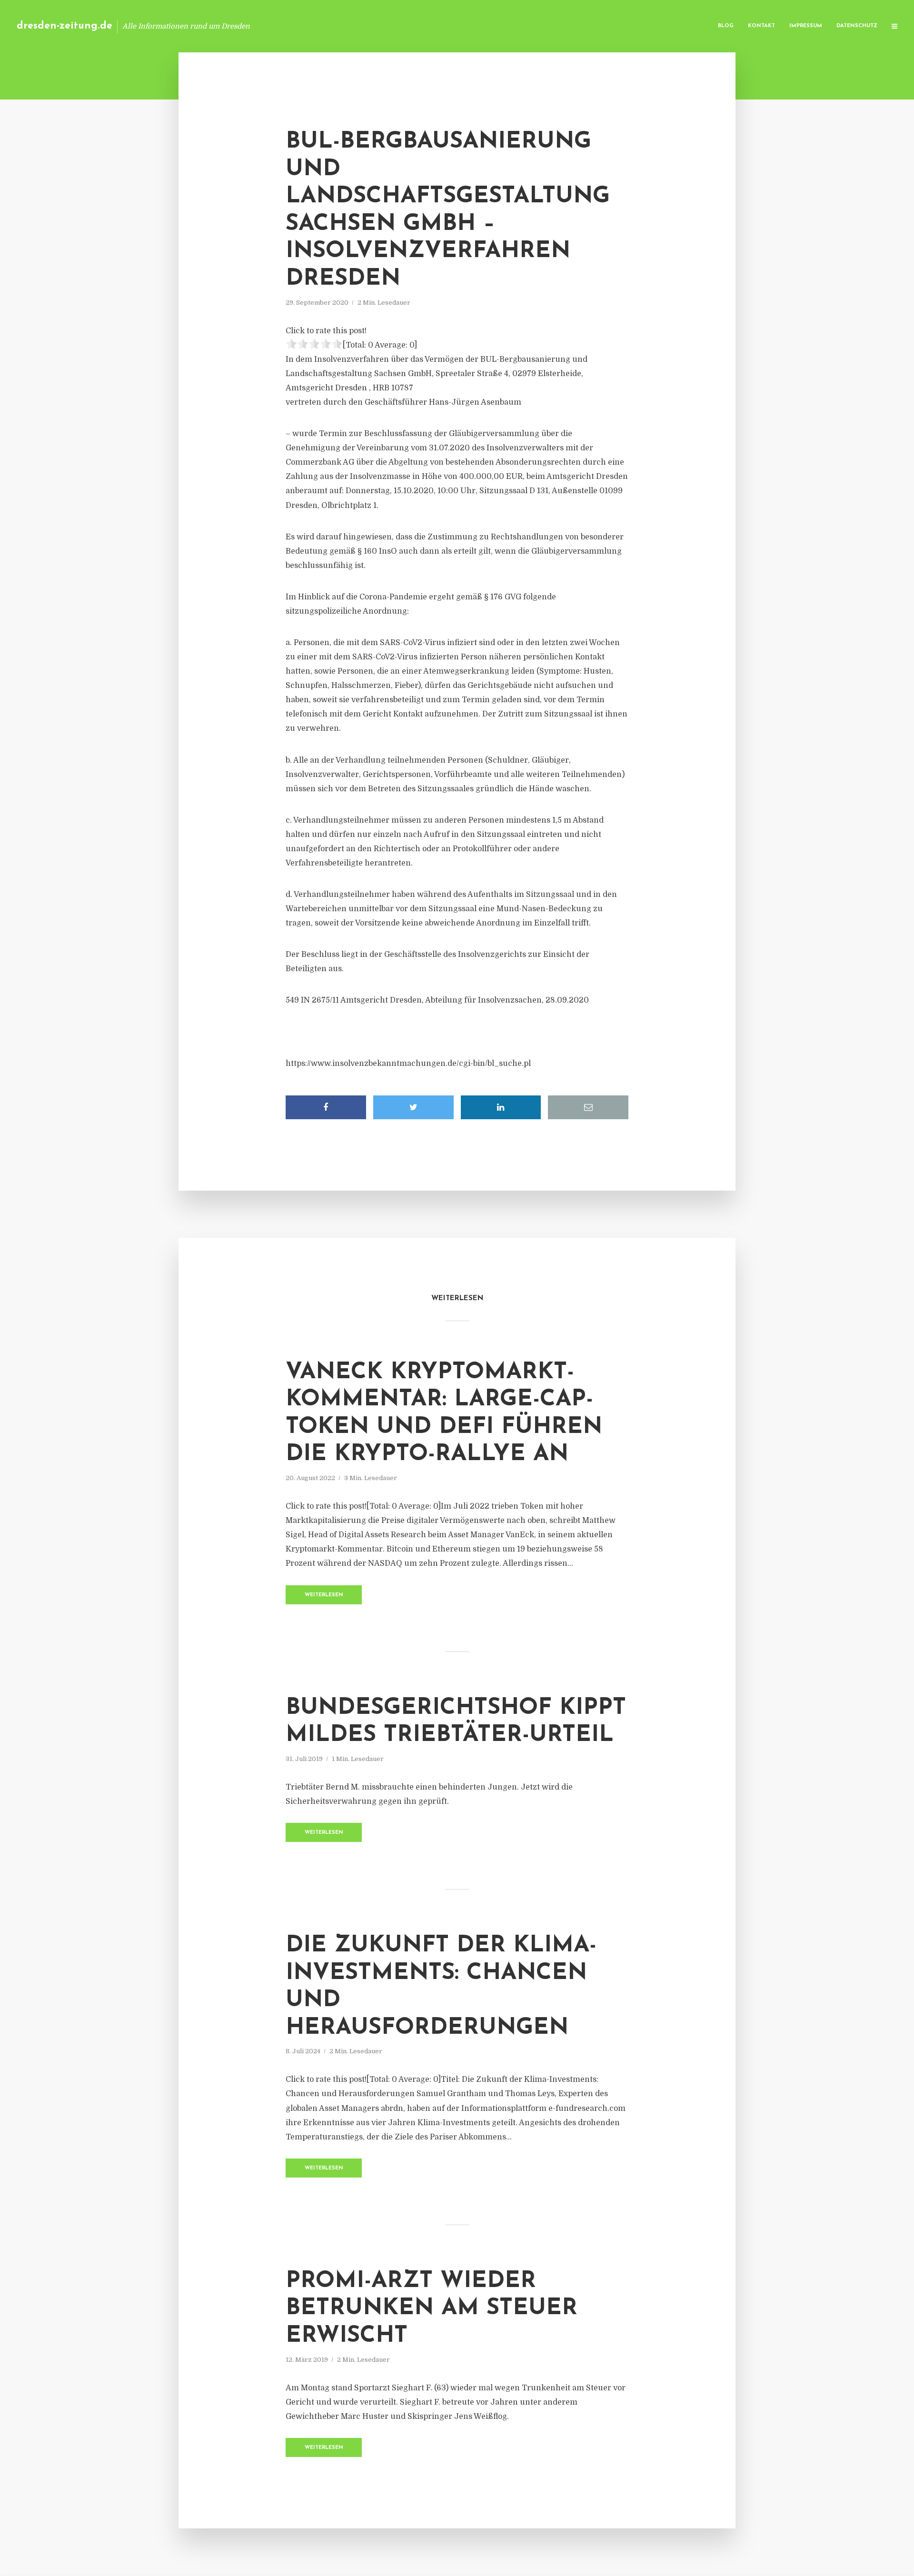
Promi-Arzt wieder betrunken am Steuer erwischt (432, 2309)
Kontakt (761, 26)
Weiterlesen (324, 1595)
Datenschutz (857, 26)
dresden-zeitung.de (65, 26)
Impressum (806, 26)
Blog (726, 26)
